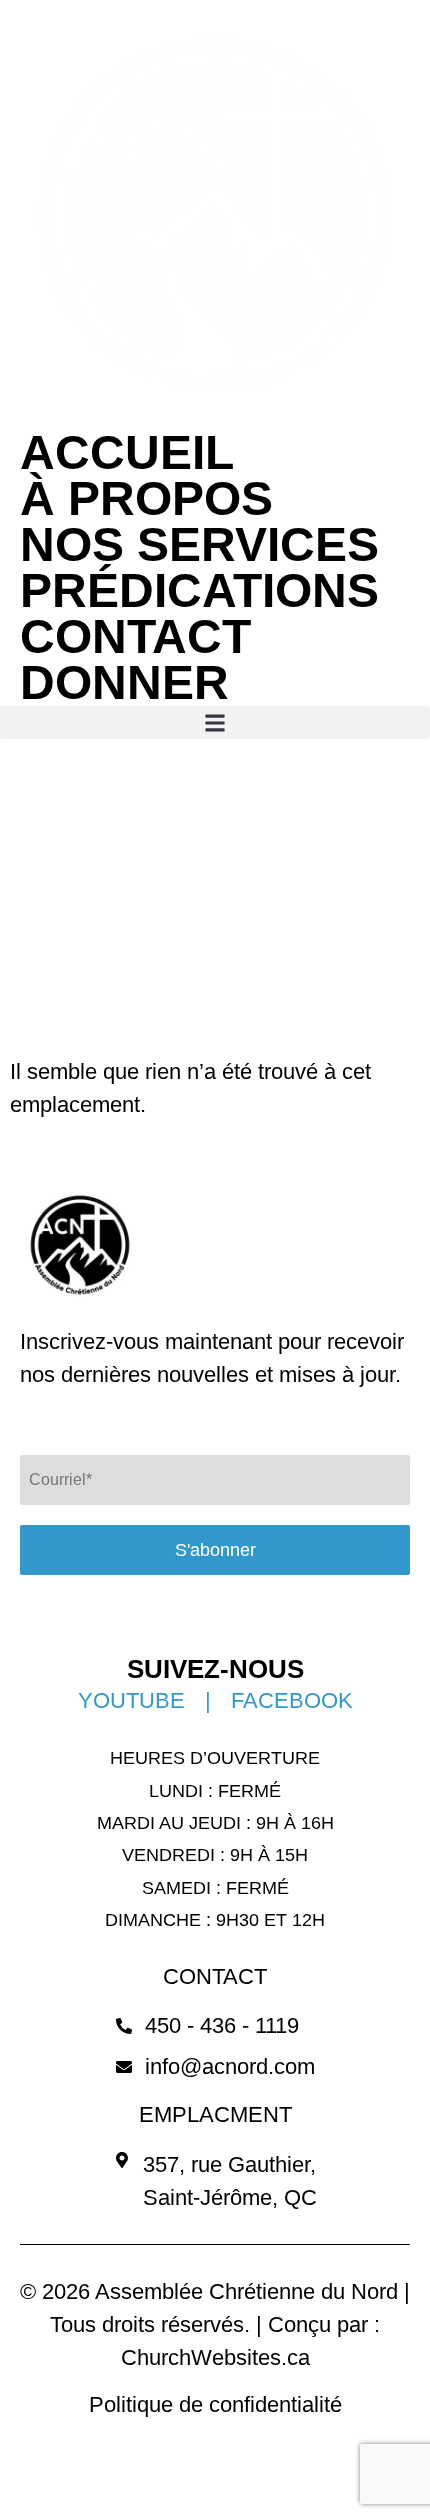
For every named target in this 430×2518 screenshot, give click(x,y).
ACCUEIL (127, 453)
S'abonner (215, 1550)
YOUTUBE (131, 1700)
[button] (215, 722)
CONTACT (135, 637)
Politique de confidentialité (215, 2404)
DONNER (124, 683)
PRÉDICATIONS (199, 591)
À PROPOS (146, 499)
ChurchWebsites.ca (215, 2357)
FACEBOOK (292, 1700)
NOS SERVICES (199, 545)
